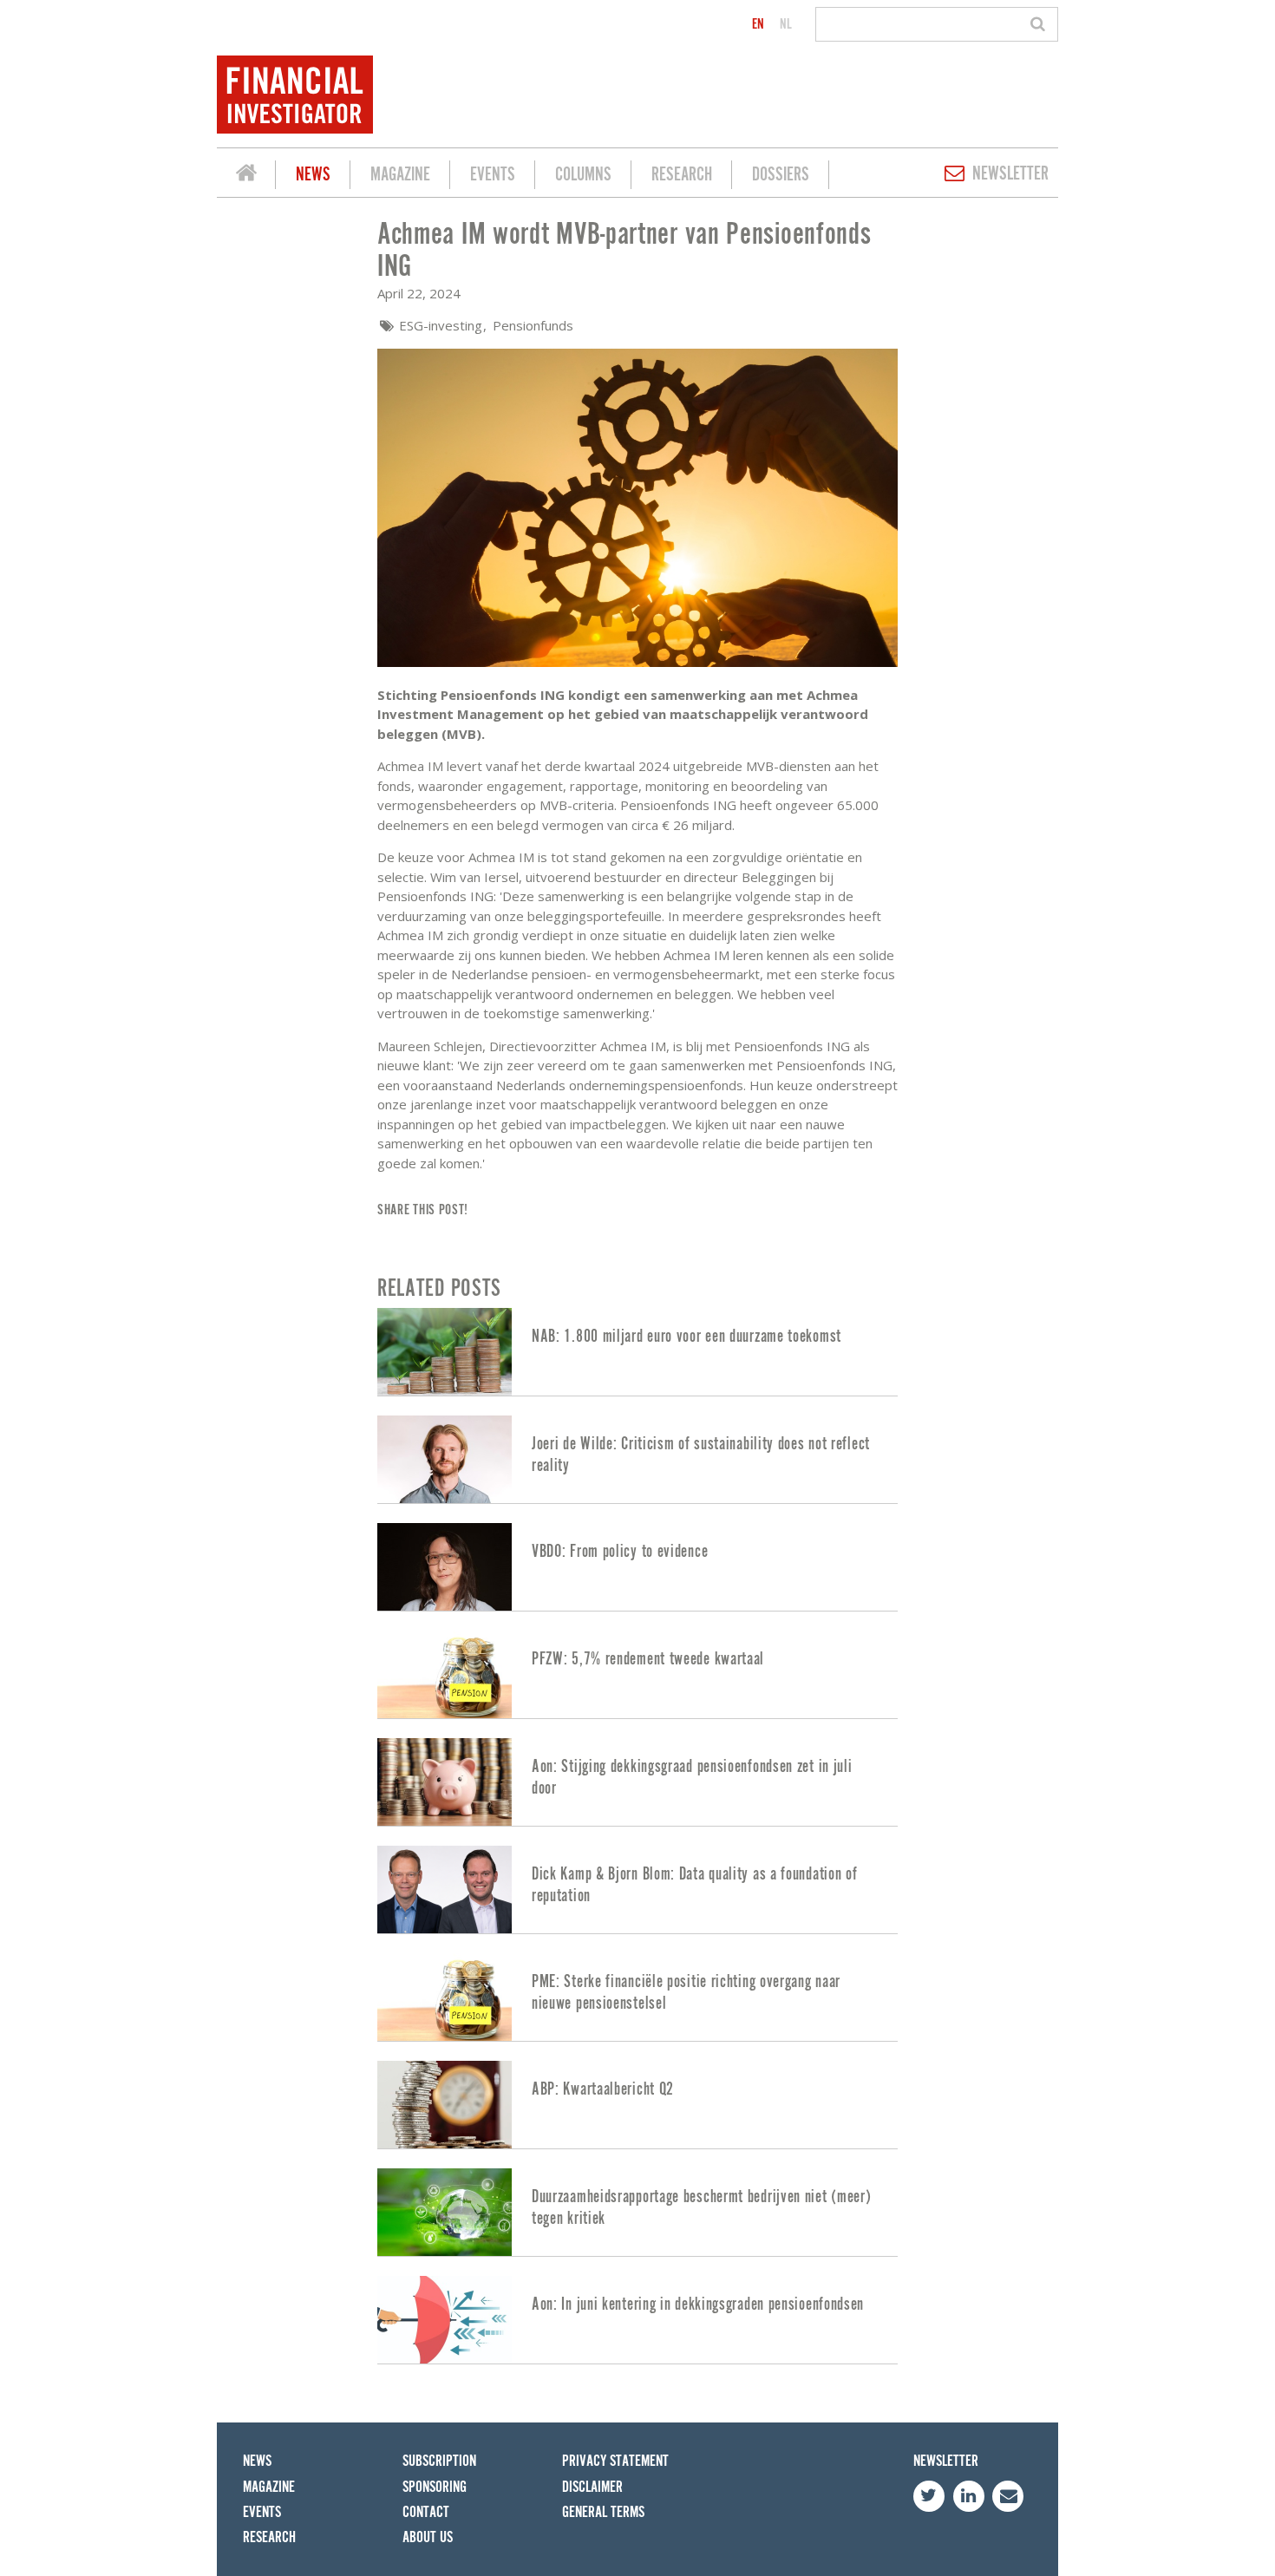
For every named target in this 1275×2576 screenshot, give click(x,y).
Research (682, 175)
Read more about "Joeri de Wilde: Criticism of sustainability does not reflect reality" (637, 1459)
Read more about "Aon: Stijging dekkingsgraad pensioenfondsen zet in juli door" (637, 1782)
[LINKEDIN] (969, 2496)
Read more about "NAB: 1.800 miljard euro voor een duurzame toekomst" (637, 1352)
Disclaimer (592, 2487)
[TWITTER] (929, 2496)
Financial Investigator (246, 175)
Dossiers (781, 175)
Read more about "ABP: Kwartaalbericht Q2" (637, 2105)
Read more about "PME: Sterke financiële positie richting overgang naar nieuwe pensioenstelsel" (637, 1997)
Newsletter (1010, 174)
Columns (583, 175)
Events (493, 175)
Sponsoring (435, 2487)
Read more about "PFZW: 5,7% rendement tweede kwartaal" (637, 1674)
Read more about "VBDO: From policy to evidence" (637, 1567)
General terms (603, 2512)
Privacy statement (615, 2461)
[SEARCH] (1040, 24)
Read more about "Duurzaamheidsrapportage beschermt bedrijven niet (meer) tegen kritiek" (637, 2212)
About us (428, 2537)
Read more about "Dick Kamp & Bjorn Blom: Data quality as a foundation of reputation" (637, 1890)
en (758, 24)
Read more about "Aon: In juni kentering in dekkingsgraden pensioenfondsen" (637, 2320)
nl (786, 24)
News (313, 175)
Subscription (439, 2461)
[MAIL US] (1008, 2496)
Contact (426, 2512)
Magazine (400, 175)
